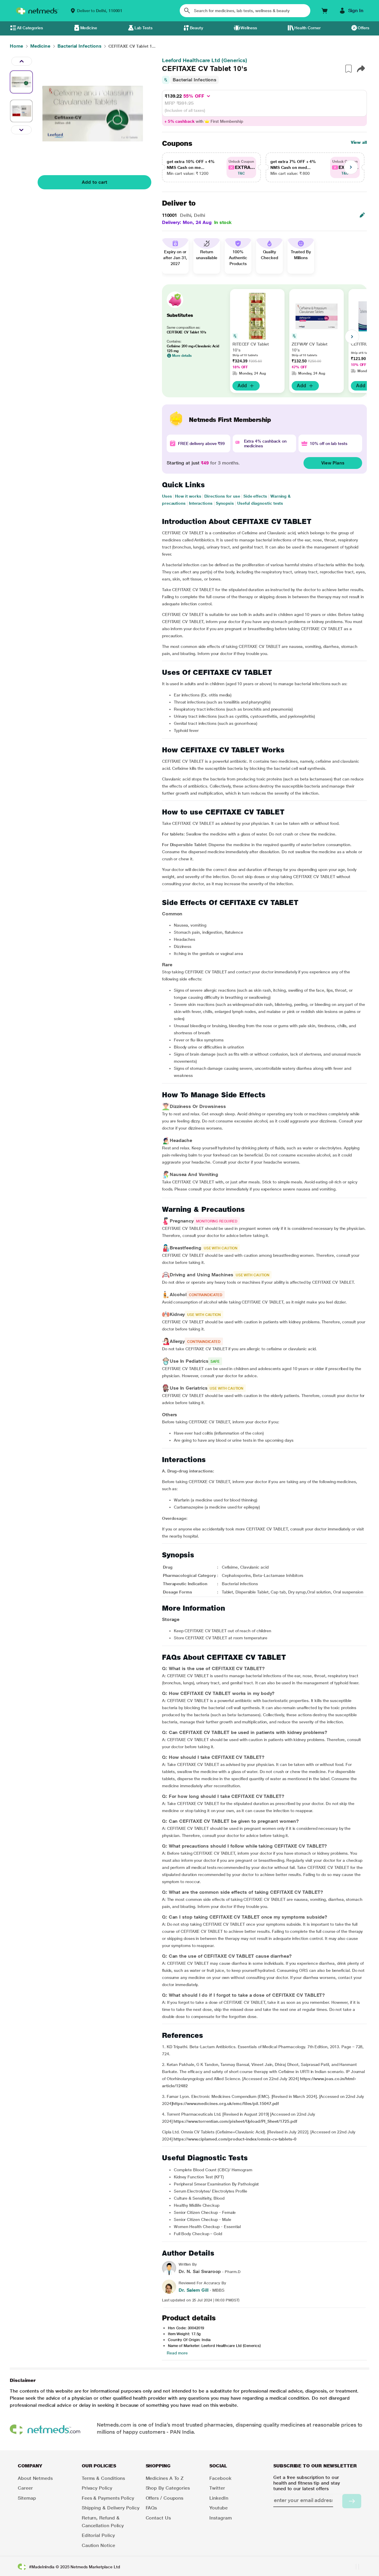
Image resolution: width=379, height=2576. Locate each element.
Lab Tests (143, 28)
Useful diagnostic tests (260, 503)
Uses (167, 496)
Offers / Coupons (165, 2498)
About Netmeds (35, 2478)
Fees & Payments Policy (108, 2498)
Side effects (255, 496)
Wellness (249, 28)
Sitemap (27, 2498)
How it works (188, 496)
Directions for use (222, 496)
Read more (177, 2353)
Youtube (218, 2508)
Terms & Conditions (103, 2478)
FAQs (151, 2508)
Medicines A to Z (165, 2478)
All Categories (30, 28)
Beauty (197, 28)
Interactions (201, 503)
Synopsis (225, 503)
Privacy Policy (97, 2488)
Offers (363, 28)
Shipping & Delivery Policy (111, 2508)
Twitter (217, 2488)
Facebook (220, 2478)
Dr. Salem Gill (193, 2290)
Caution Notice (98, 2545)
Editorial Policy (98, 2535)
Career (25, 2488)
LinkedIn (219, 2498)
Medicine (89, 28)
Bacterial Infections (195, 80)
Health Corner (307, 28)
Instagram (220, 2518)
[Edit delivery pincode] (362, 215)
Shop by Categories (168, 2488)
